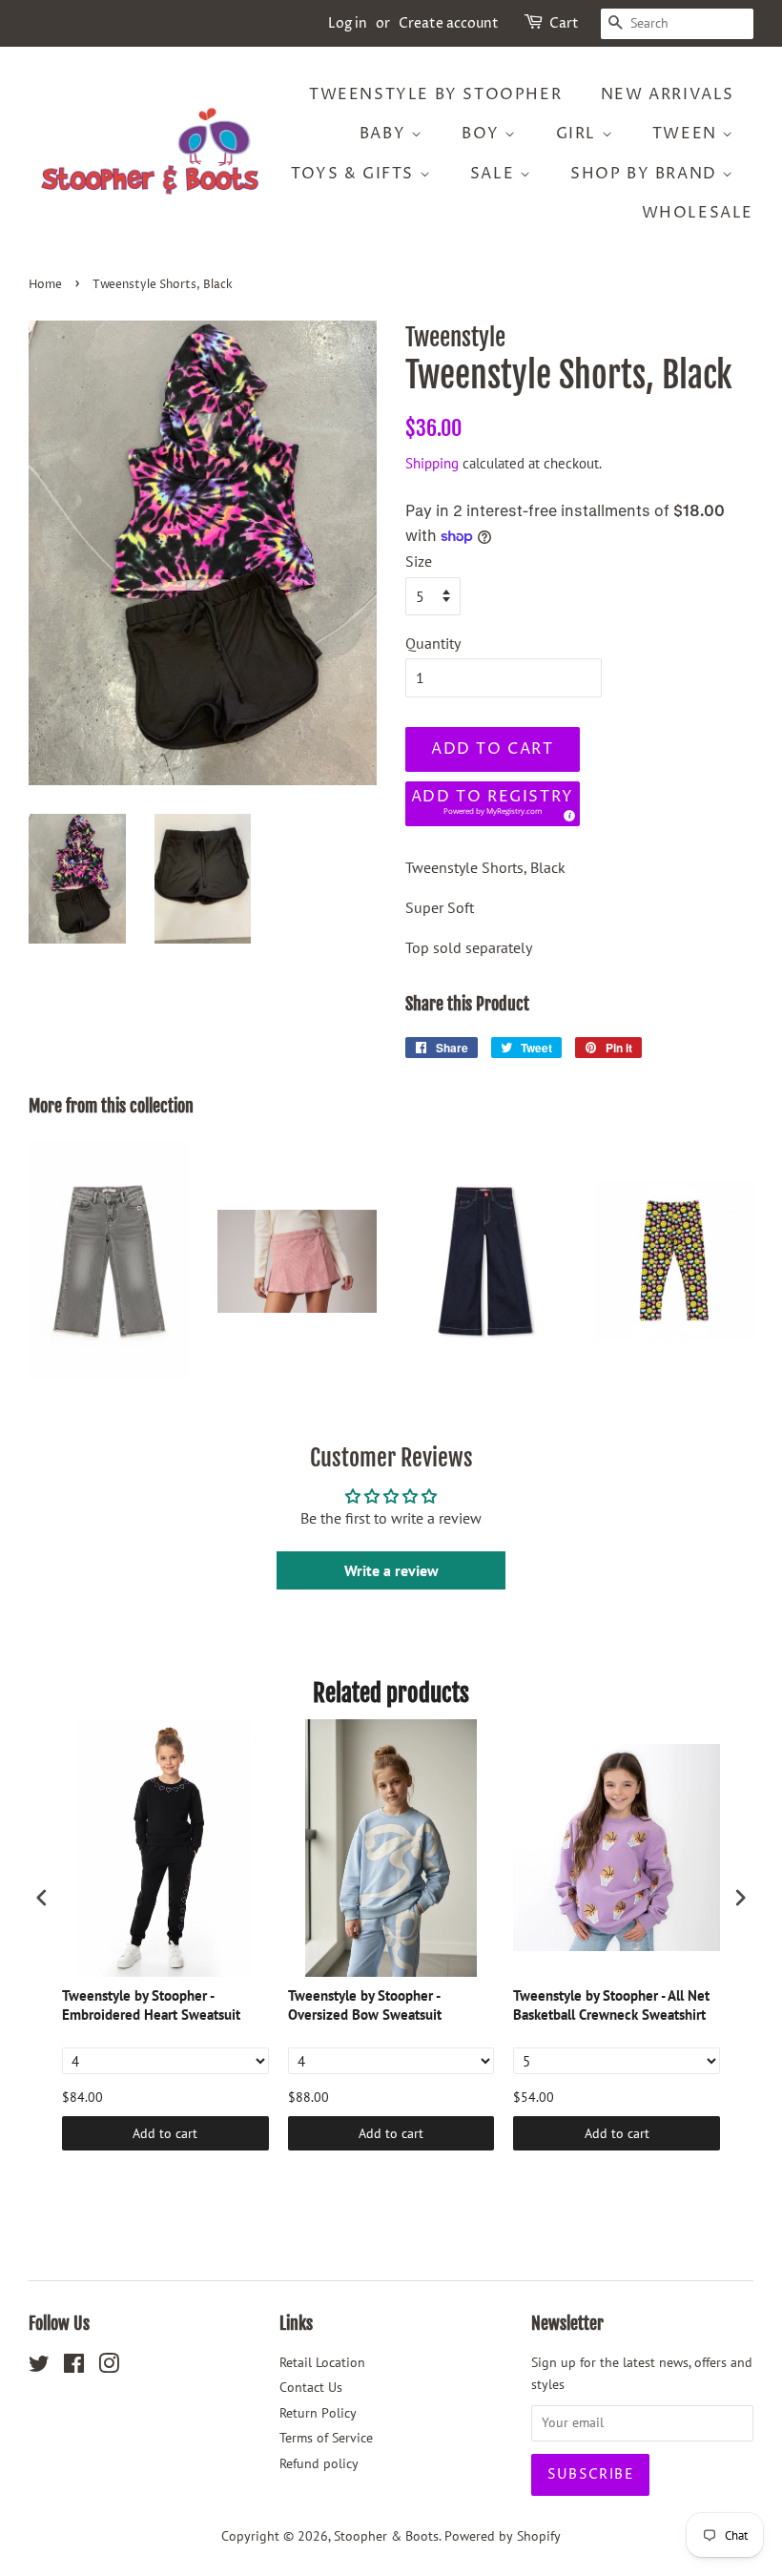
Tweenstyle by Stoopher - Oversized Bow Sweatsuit (365, 2005)
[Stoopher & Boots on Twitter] (39, 2367)
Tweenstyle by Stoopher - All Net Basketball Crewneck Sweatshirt (611, 2005)
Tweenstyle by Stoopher (435, 94)
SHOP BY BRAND (646, 174)
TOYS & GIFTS (355, 174)
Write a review (391, 1570)
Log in (348, 23)
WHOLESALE (698, 213)
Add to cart (165, 2133)
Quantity (433, 643)
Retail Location (322, 2362)
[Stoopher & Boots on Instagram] (109, 2367)
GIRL (579, 134)
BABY (385, 134)
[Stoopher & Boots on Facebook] (74, 2367)
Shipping (432, 463)
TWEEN (688, 134)
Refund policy (319, 2463)
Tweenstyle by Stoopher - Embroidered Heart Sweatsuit (151, 2005)
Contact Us (311, 2387)
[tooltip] (566, 813)
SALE (495, 174)
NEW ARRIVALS (668, 94)
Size (419, 561)
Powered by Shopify (503, 2536)
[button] (493, 804)
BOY (483, 134)
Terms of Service (326, 2438)
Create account (449, 23)
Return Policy (318, 2413)
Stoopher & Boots (386, 2536)
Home (45, 285)
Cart (564, 23)
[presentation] (42, 1898)
